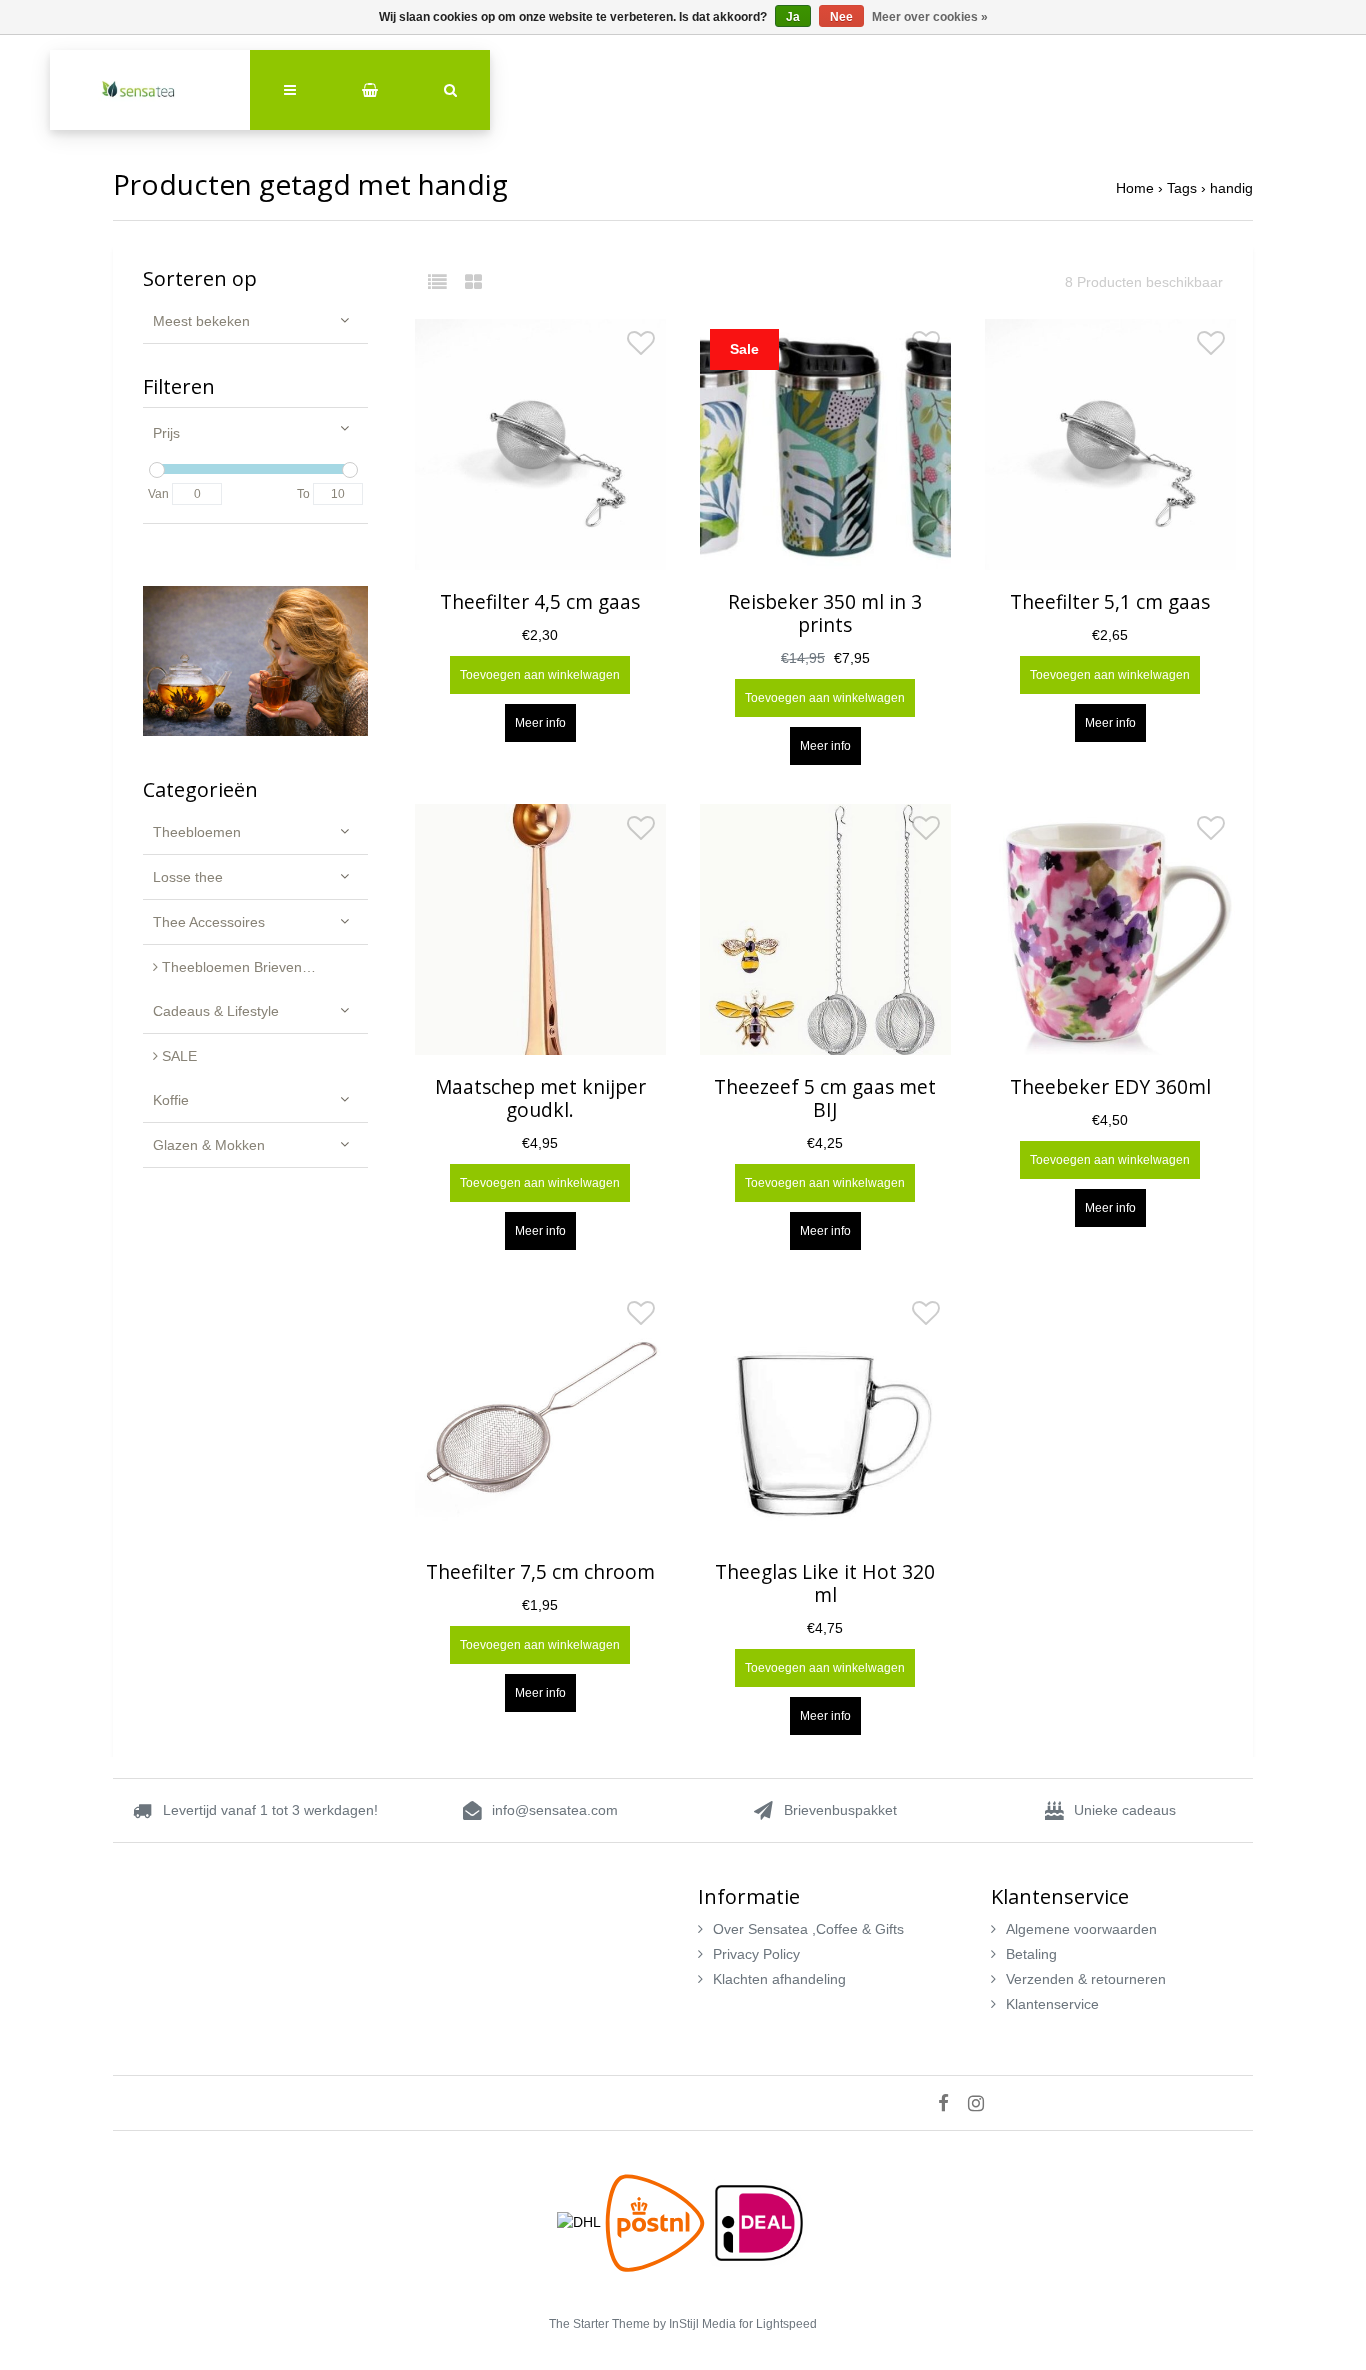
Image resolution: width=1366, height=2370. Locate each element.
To (303, 494)
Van (158, 494)
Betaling (1031, 1954)
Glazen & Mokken (209, 1145)
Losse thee (188, 877)
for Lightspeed (778, 2324)
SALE (177, 1056)
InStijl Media (702, 2324)
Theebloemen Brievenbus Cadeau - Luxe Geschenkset (263, 967)
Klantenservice (1052, 2004)
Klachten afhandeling (779, 1979)
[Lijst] (444, 282)
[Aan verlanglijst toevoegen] (641, 348)
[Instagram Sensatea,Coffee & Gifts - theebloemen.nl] (983, 2103)
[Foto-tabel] (473, 282)
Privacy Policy (756, 1954)
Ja (793, 17)
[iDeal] (759, 2221)
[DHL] (581, 2221)
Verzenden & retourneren (1086, 1979)
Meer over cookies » (930, 17)
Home (1135, 188)
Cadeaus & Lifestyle (216, 1011)
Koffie (171, 1100)
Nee (841, 17)
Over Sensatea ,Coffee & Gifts (808, 1929)
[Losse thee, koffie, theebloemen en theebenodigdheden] (150, 90)
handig (1231, 188)
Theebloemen (197, 832)
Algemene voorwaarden (1081, 1929)
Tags (1182, 188)
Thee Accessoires (209, 922)
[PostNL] (657, 2221)
